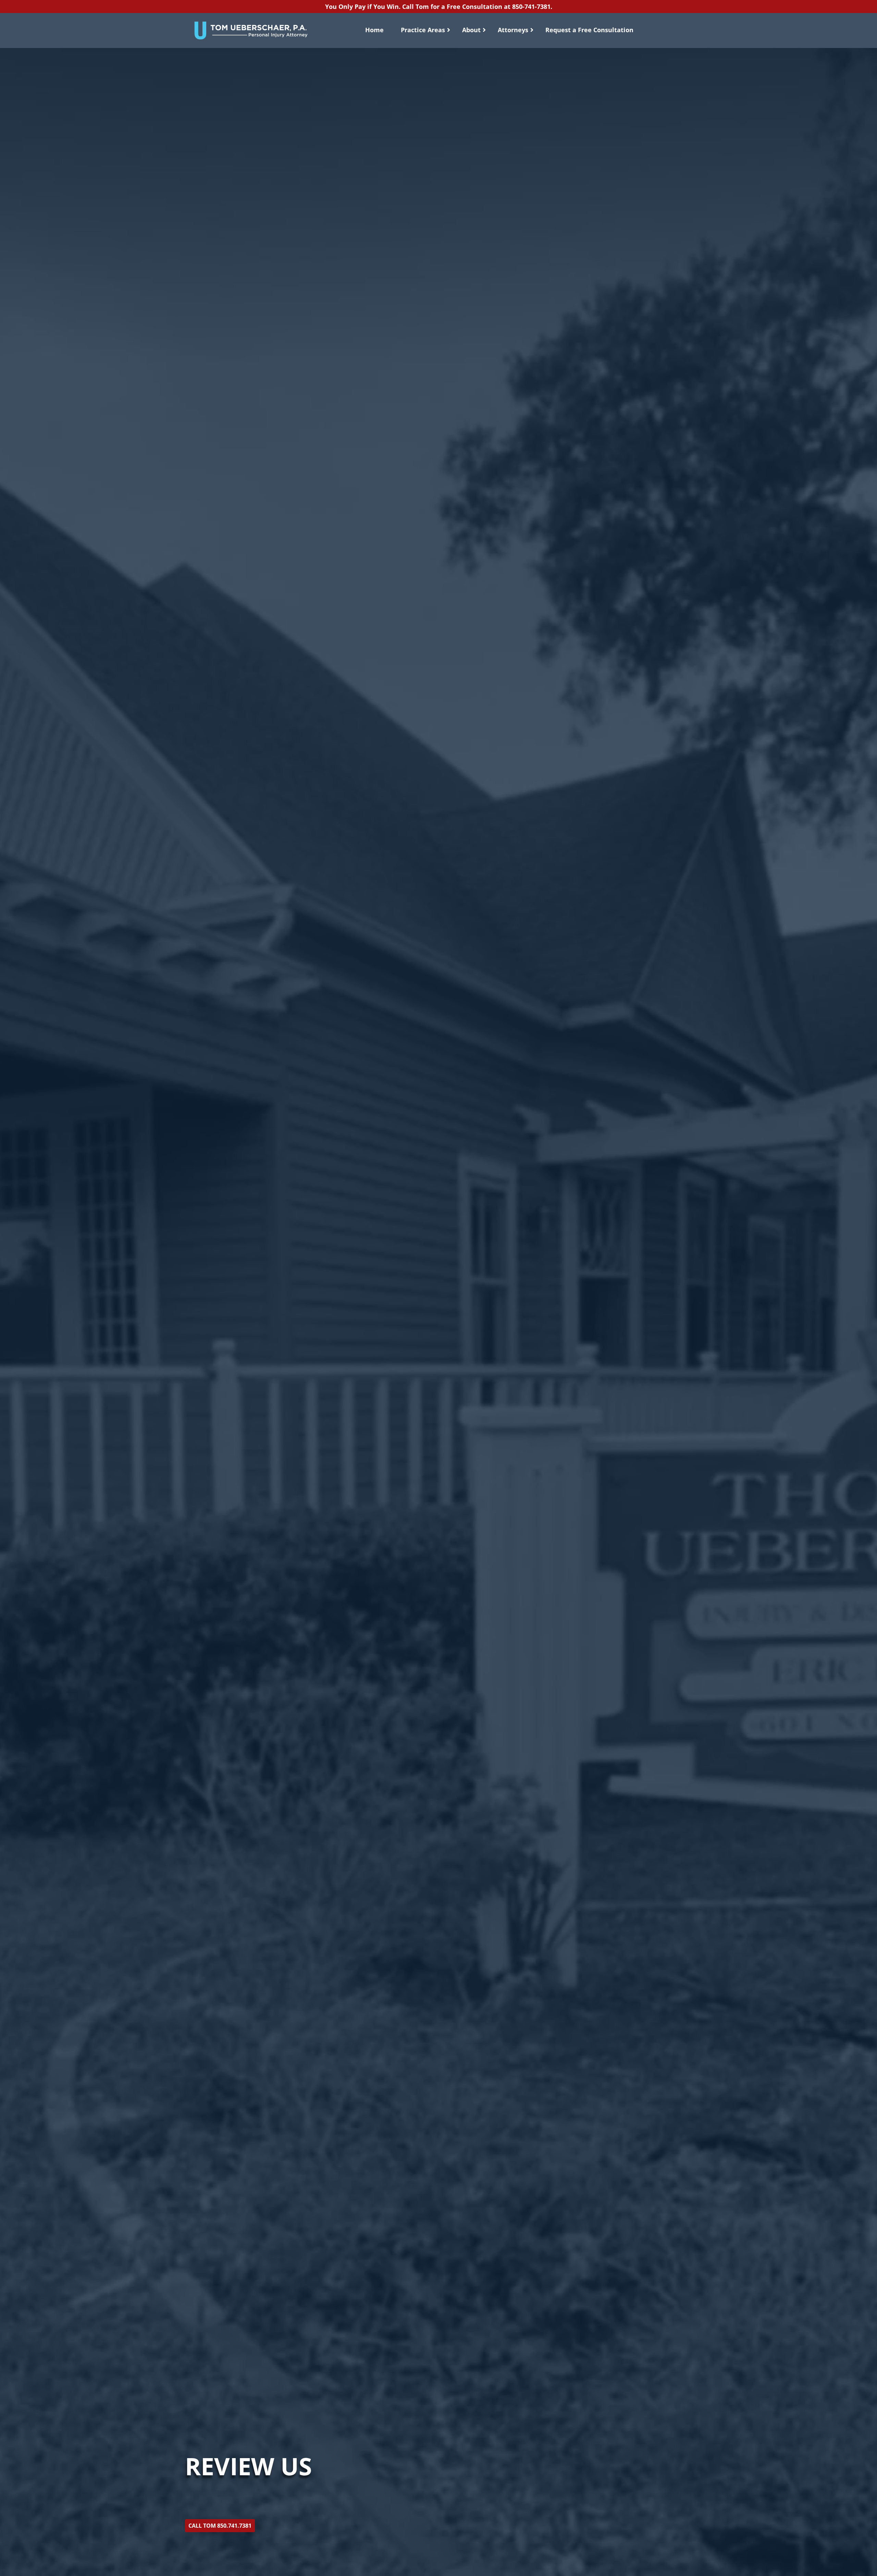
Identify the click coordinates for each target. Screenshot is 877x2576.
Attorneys (513, 30)
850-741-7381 (531, 7)
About (471, 30)
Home (374, 30)
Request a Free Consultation (589, 30)
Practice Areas (423, 30)
